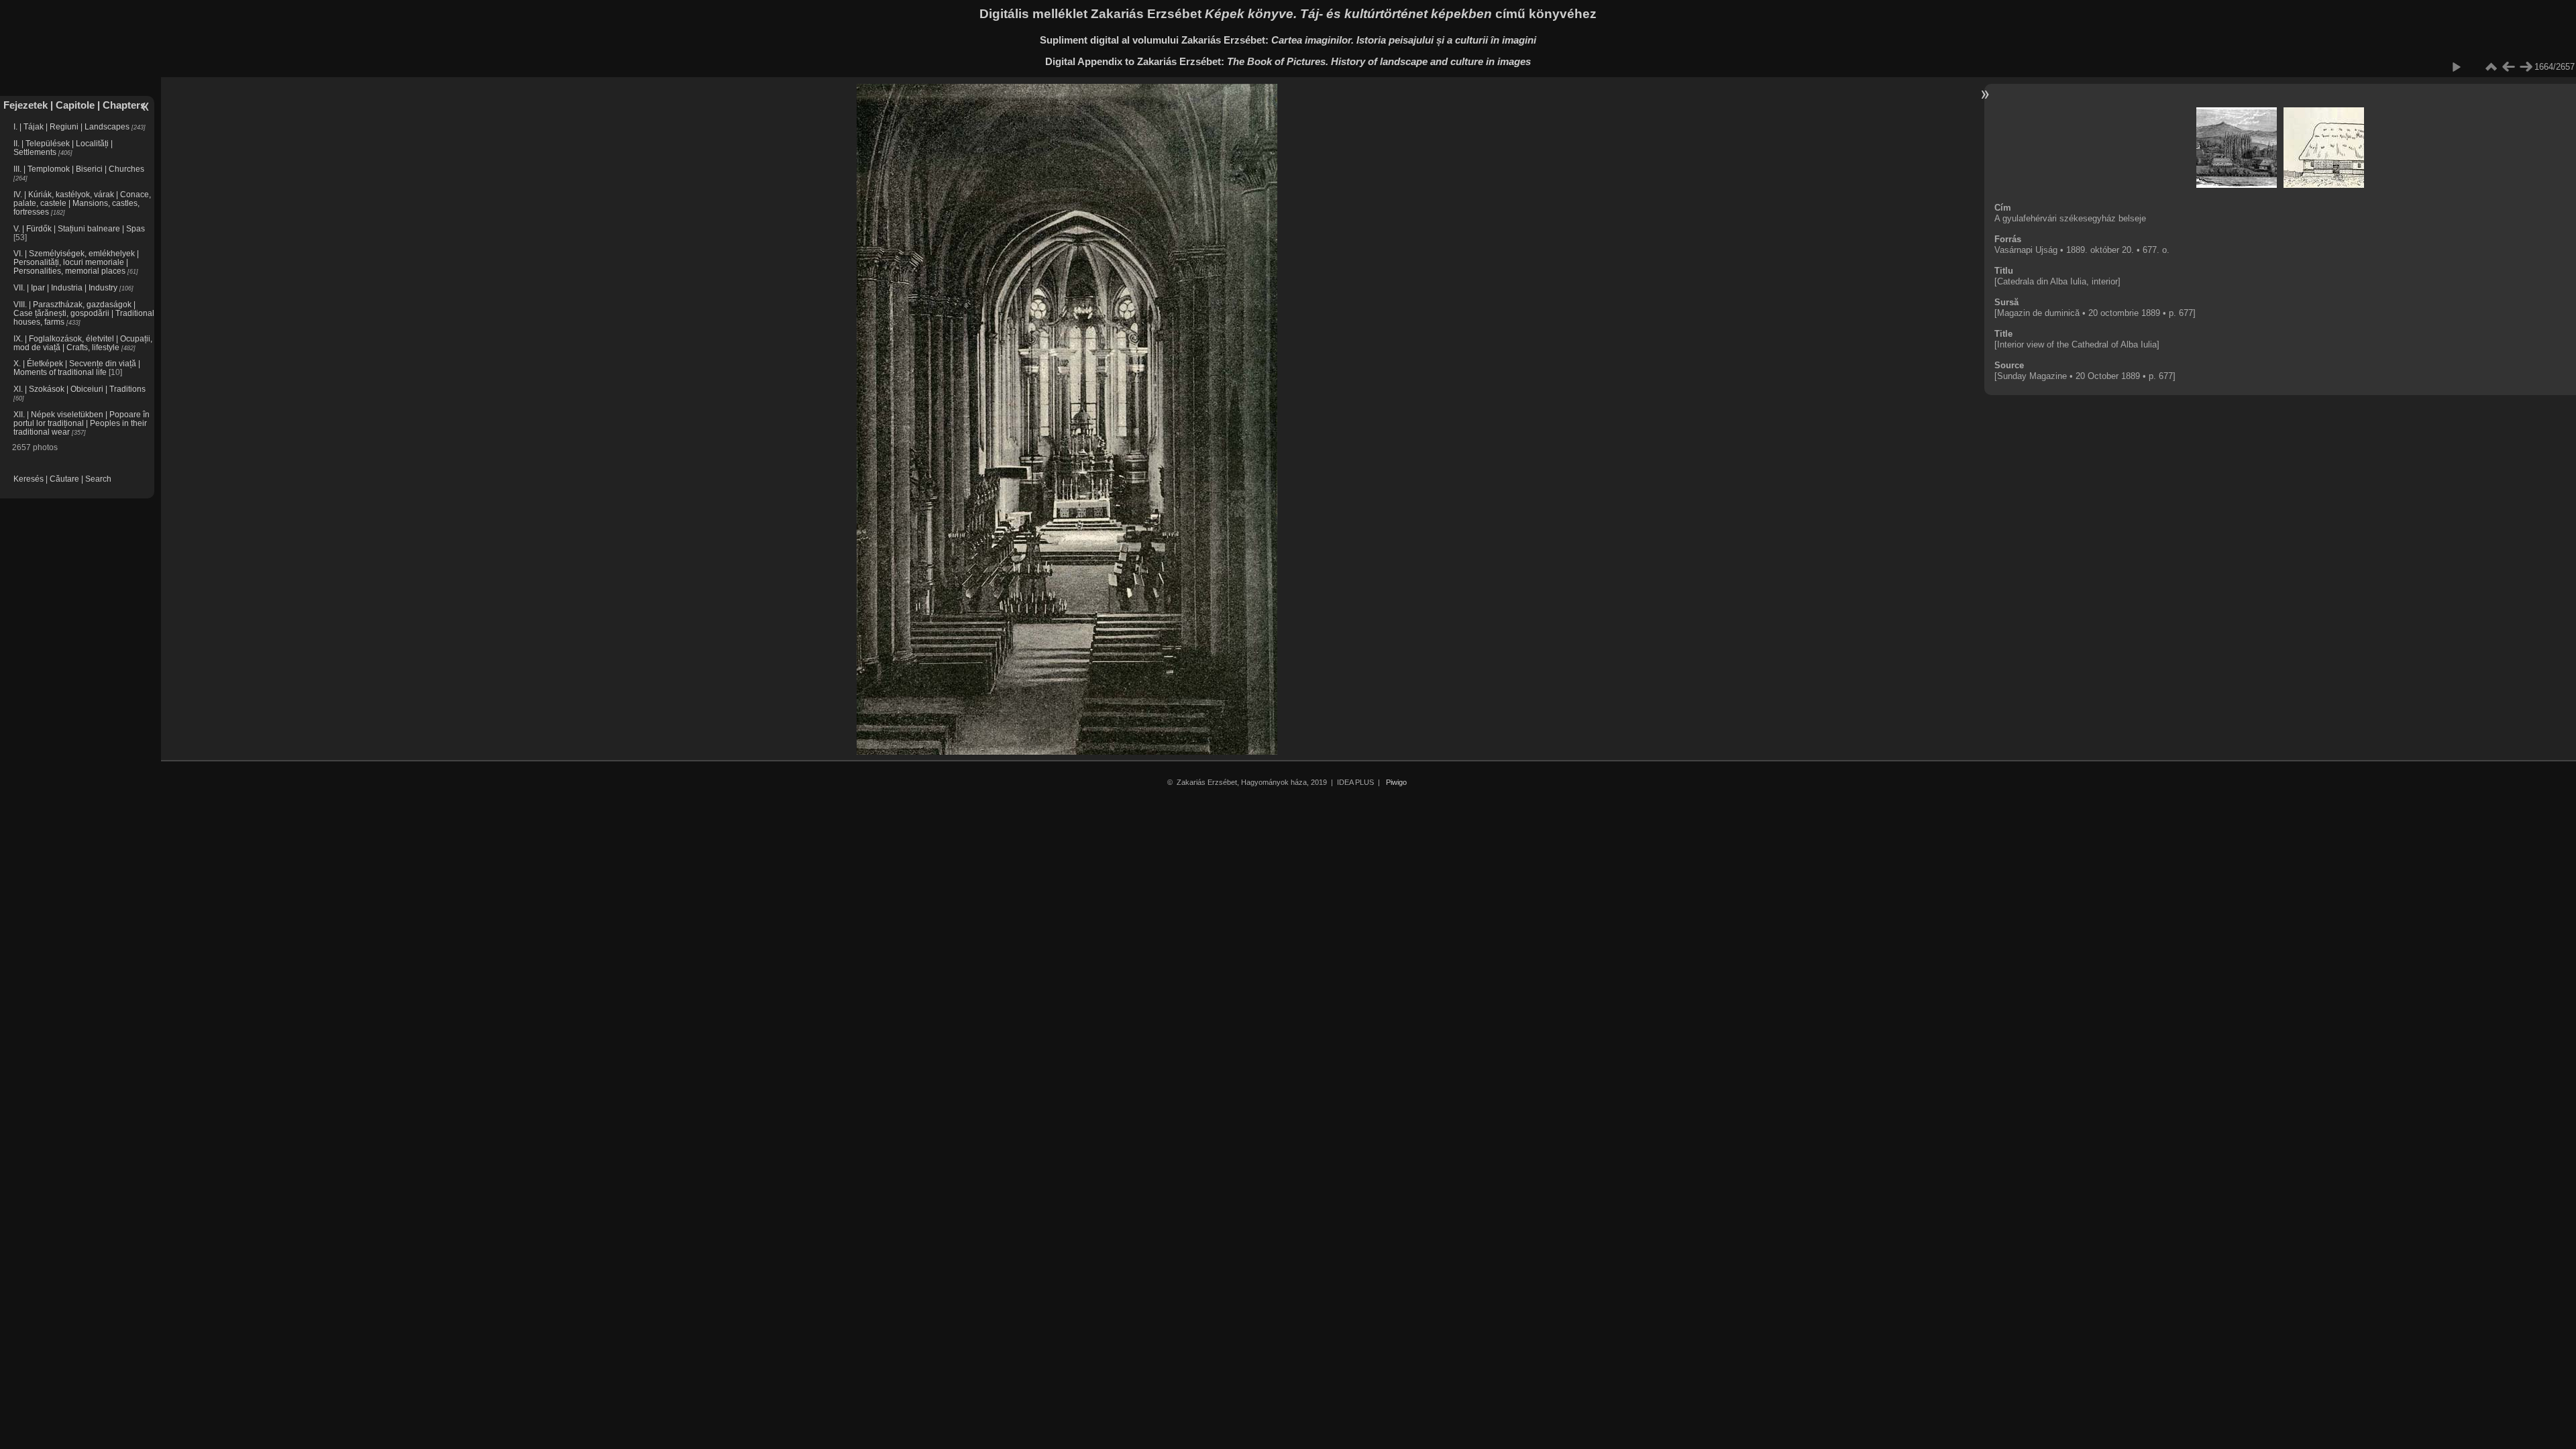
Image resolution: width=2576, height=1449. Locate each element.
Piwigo (1396, 782)
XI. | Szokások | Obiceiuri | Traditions (79, 389)
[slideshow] (2456, 67)
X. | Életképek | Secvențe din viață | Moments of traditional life (77, 368)
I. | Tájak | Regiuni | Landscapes (71, 126)
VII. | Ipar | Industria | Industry (65, 287)
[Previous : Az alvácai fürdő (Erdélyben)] (2508, 67)
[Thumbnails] (2491, 67)
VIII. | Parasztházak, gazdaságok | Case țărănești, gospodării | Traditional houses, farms (84, 313)
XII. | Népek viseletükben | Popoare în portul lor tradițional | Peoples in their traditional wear (82, 423)
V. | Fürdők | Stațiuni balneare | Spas (79, 228)
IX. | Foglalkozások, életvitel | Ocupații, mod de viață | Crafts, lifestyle (83, 343)
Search (98, 479)
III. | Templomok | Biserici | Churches (79, 169)
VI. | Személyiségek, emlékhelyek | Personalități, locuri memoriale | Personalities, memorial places (76, 262)
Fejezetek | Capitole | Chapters (74, 105)
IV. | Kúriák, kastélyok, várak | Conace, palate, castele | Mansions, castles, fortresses (82, 203)
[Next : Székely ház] (2526, 67)
